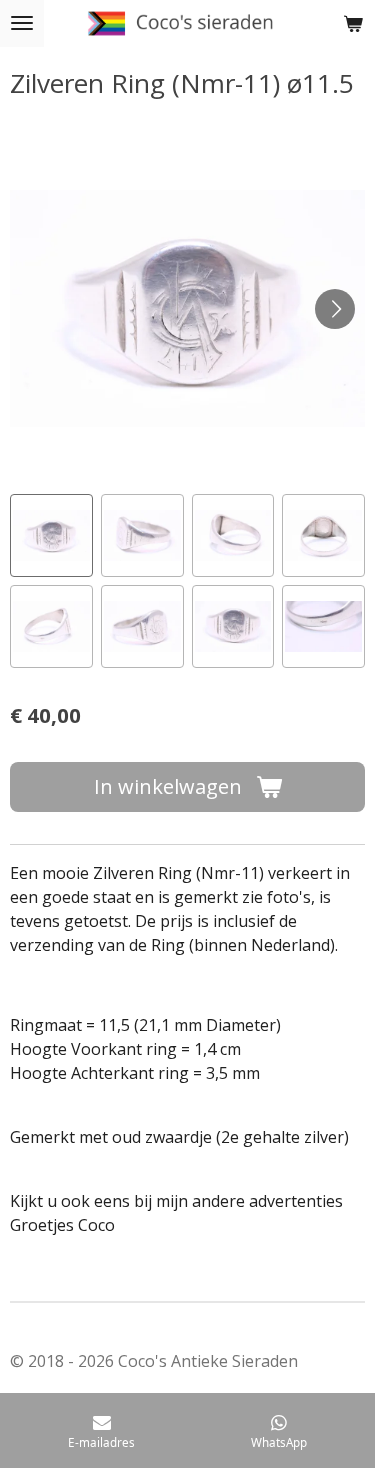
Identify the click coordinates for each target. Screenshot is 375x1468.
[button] (51, 535)
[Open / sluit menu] (22, 23)
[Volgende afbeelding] (335, 309)
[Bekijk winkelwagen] (353, 23)
